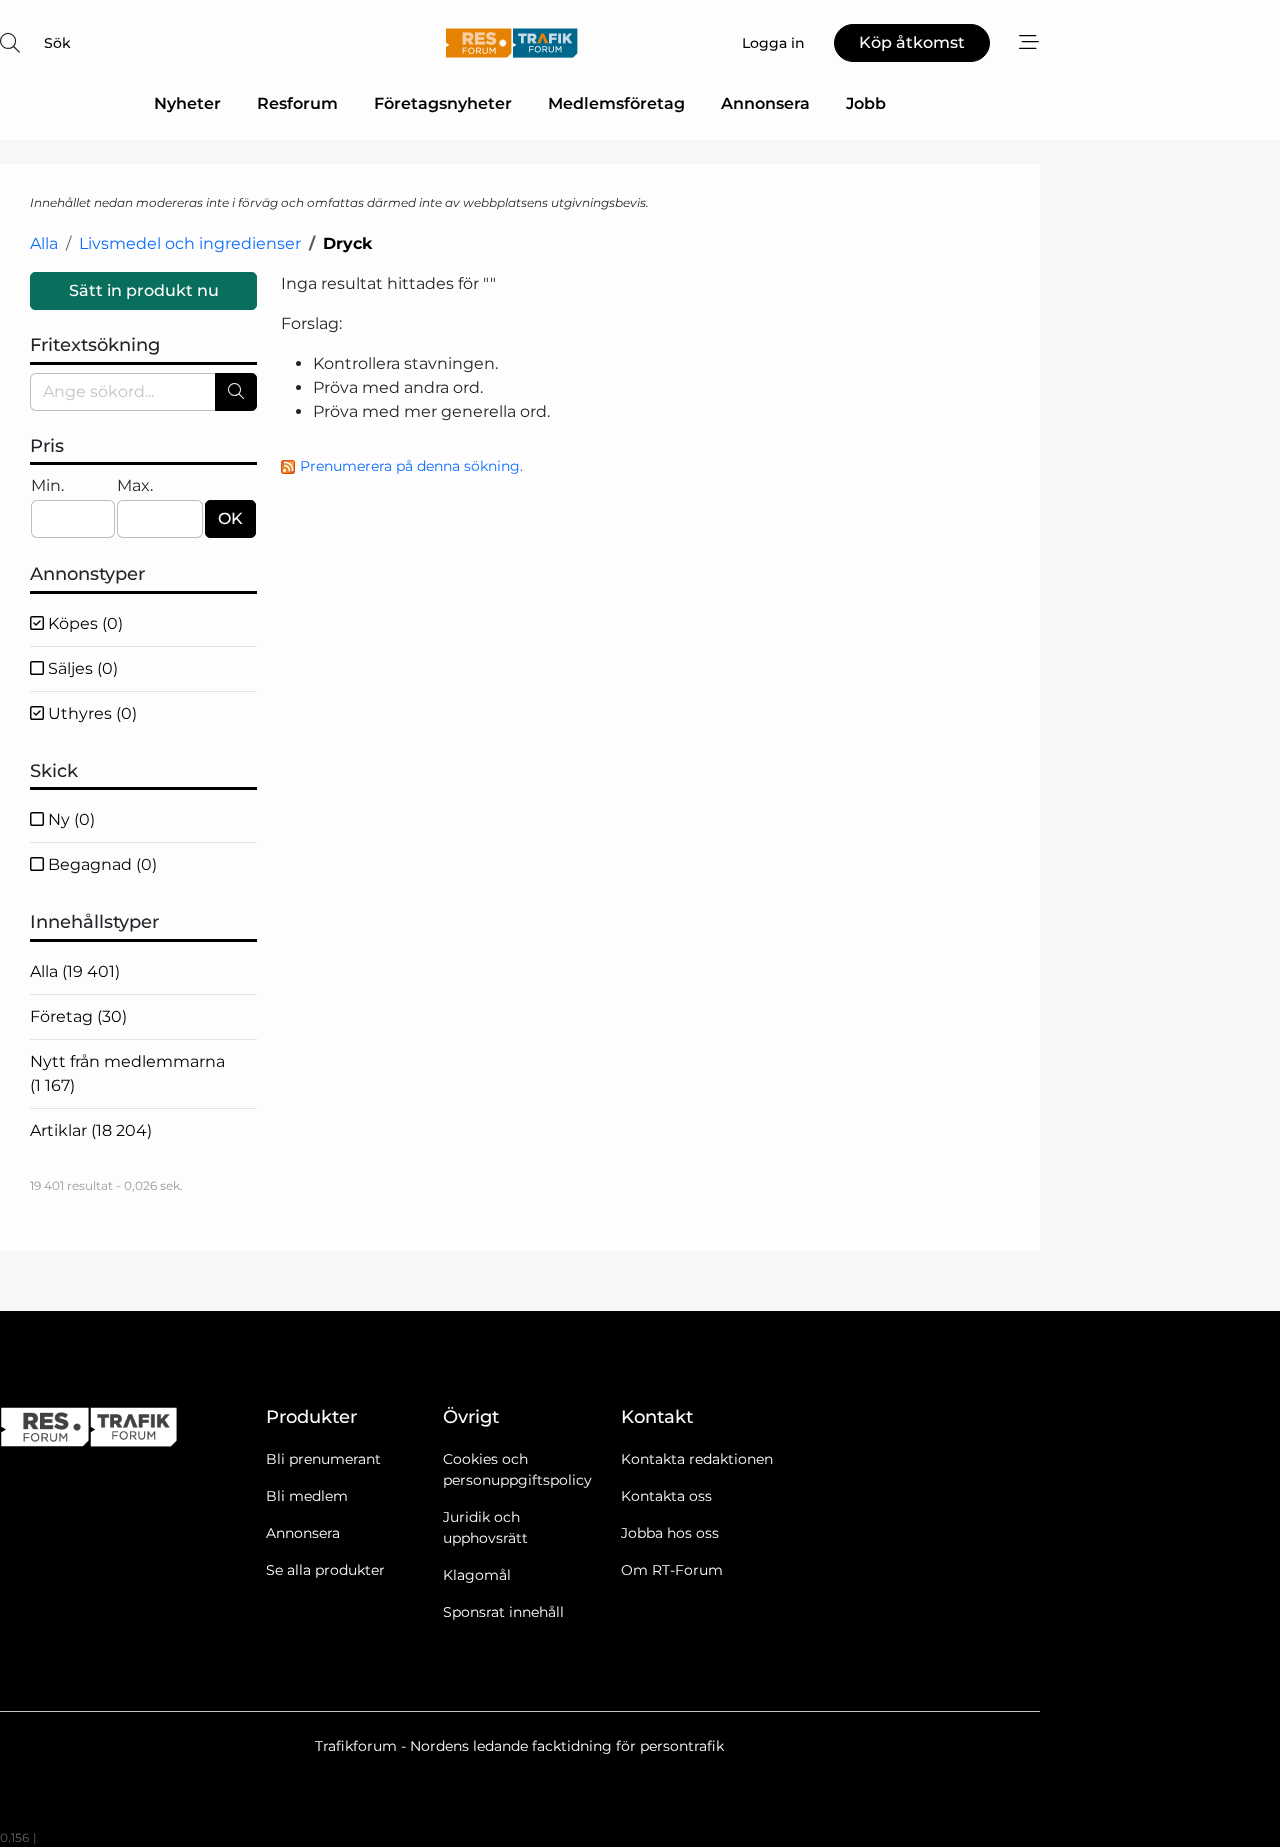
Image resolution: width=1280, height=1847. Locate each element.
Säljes (81, 668)
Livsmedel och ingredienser (190, 243)
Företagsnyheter (443, 103)
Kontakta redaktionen (697, 1459)
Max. (135, 485)
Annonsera (765, 103)
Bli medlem (307, 1496)
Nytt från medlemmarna (127, 1073)
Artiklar (91, 1130)
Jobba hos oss (670, 1533)
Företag (78, 1016)
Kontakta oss (666, 1496)
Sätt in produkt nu (144, 290)
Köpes (83, 623)
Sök (57, 43)
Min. (47, 485)
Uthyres (90, 713)
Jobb (866, 103)
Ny (69, 819)
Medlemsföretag (616, 103)
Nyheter (187, 103)
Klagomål (477, 1575)
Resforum (297, 103)
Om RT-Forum (672, 1570)
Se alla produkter (325, 1570)
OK (230, 518)
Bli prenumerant (323, 1459)
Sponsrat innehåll (503, 1612)
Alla (44, 243)
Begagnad (100, 864)
